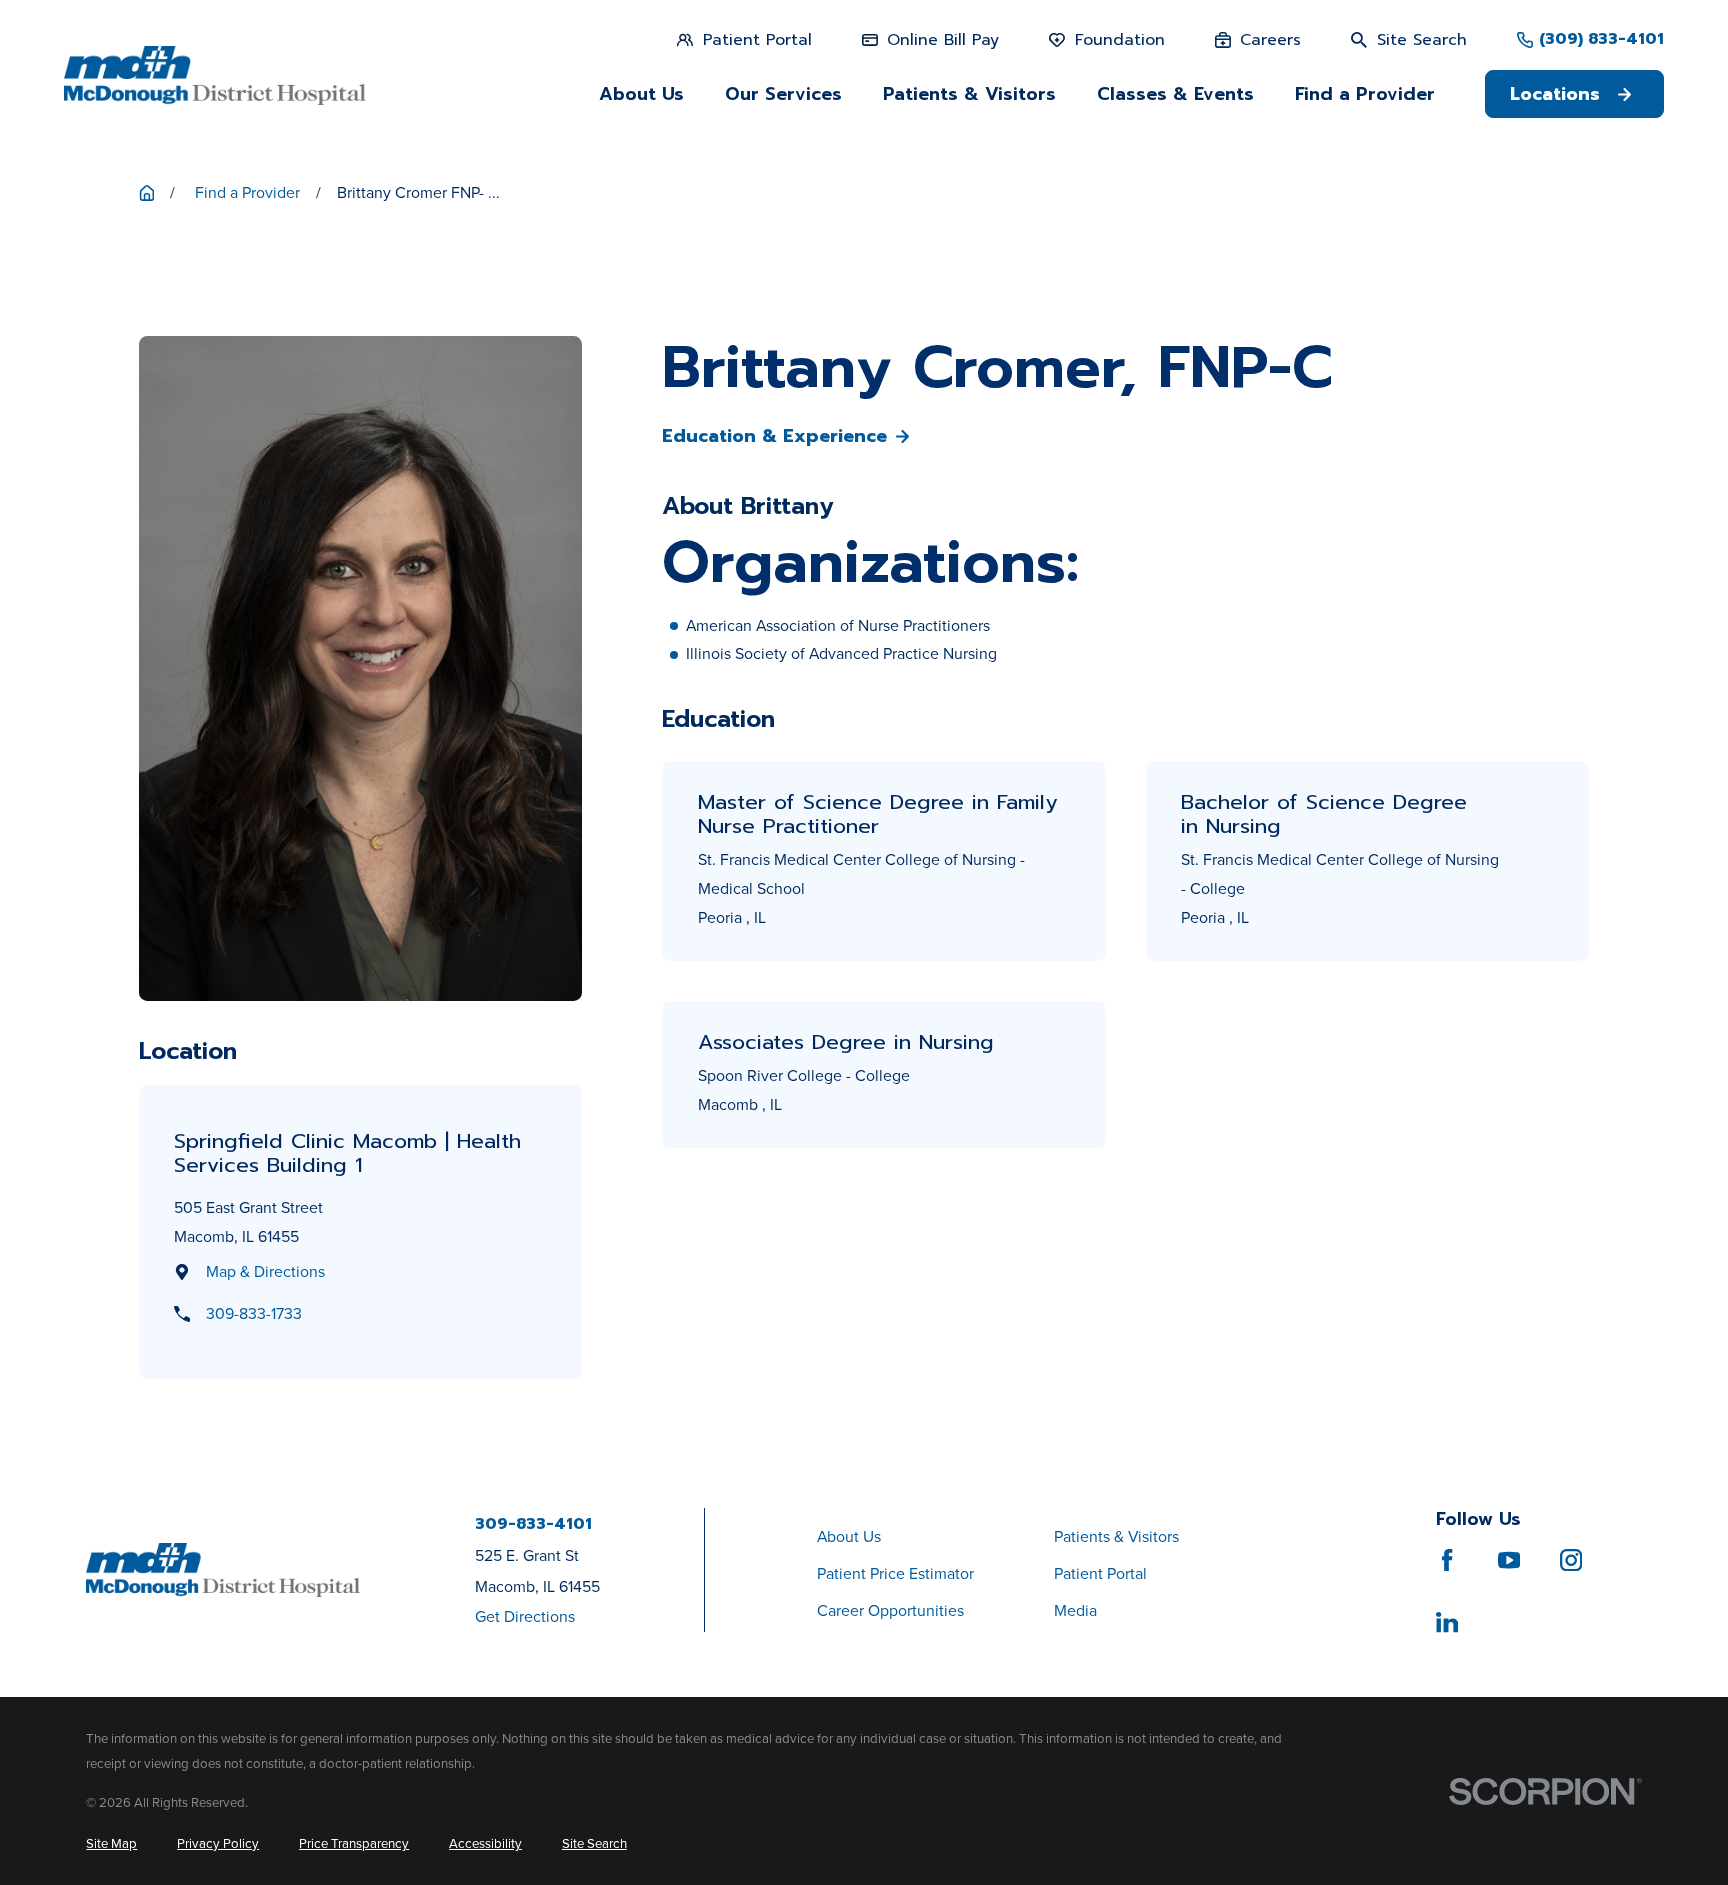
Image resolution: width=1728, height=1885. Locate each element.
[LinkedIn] (1447, 1622)
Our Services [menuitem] (783, 94)
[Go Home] (147, 193)
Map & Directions (265, 1271)
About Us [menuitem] (641, 94)
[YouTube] (1509, 1560)
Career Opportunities (890, 1610)
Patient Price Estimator (895, 1573)
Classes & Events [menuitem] (1175, 94)
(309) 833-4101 (1601, 40)
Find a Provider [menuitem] (1365, 94)
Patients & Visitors (1116, 1536)
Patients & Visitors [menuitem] (969, 94)
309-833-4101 (533, 1525)
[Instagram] (1571, 1560)
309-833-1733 (254, 1313)
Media (1075, 1610)
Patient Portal (1100, 1573)
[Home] (215, 75)
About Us (849, 1536)
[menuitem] (111, 1844)
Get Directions (525, 1616)
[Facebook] (1447, 1560)
